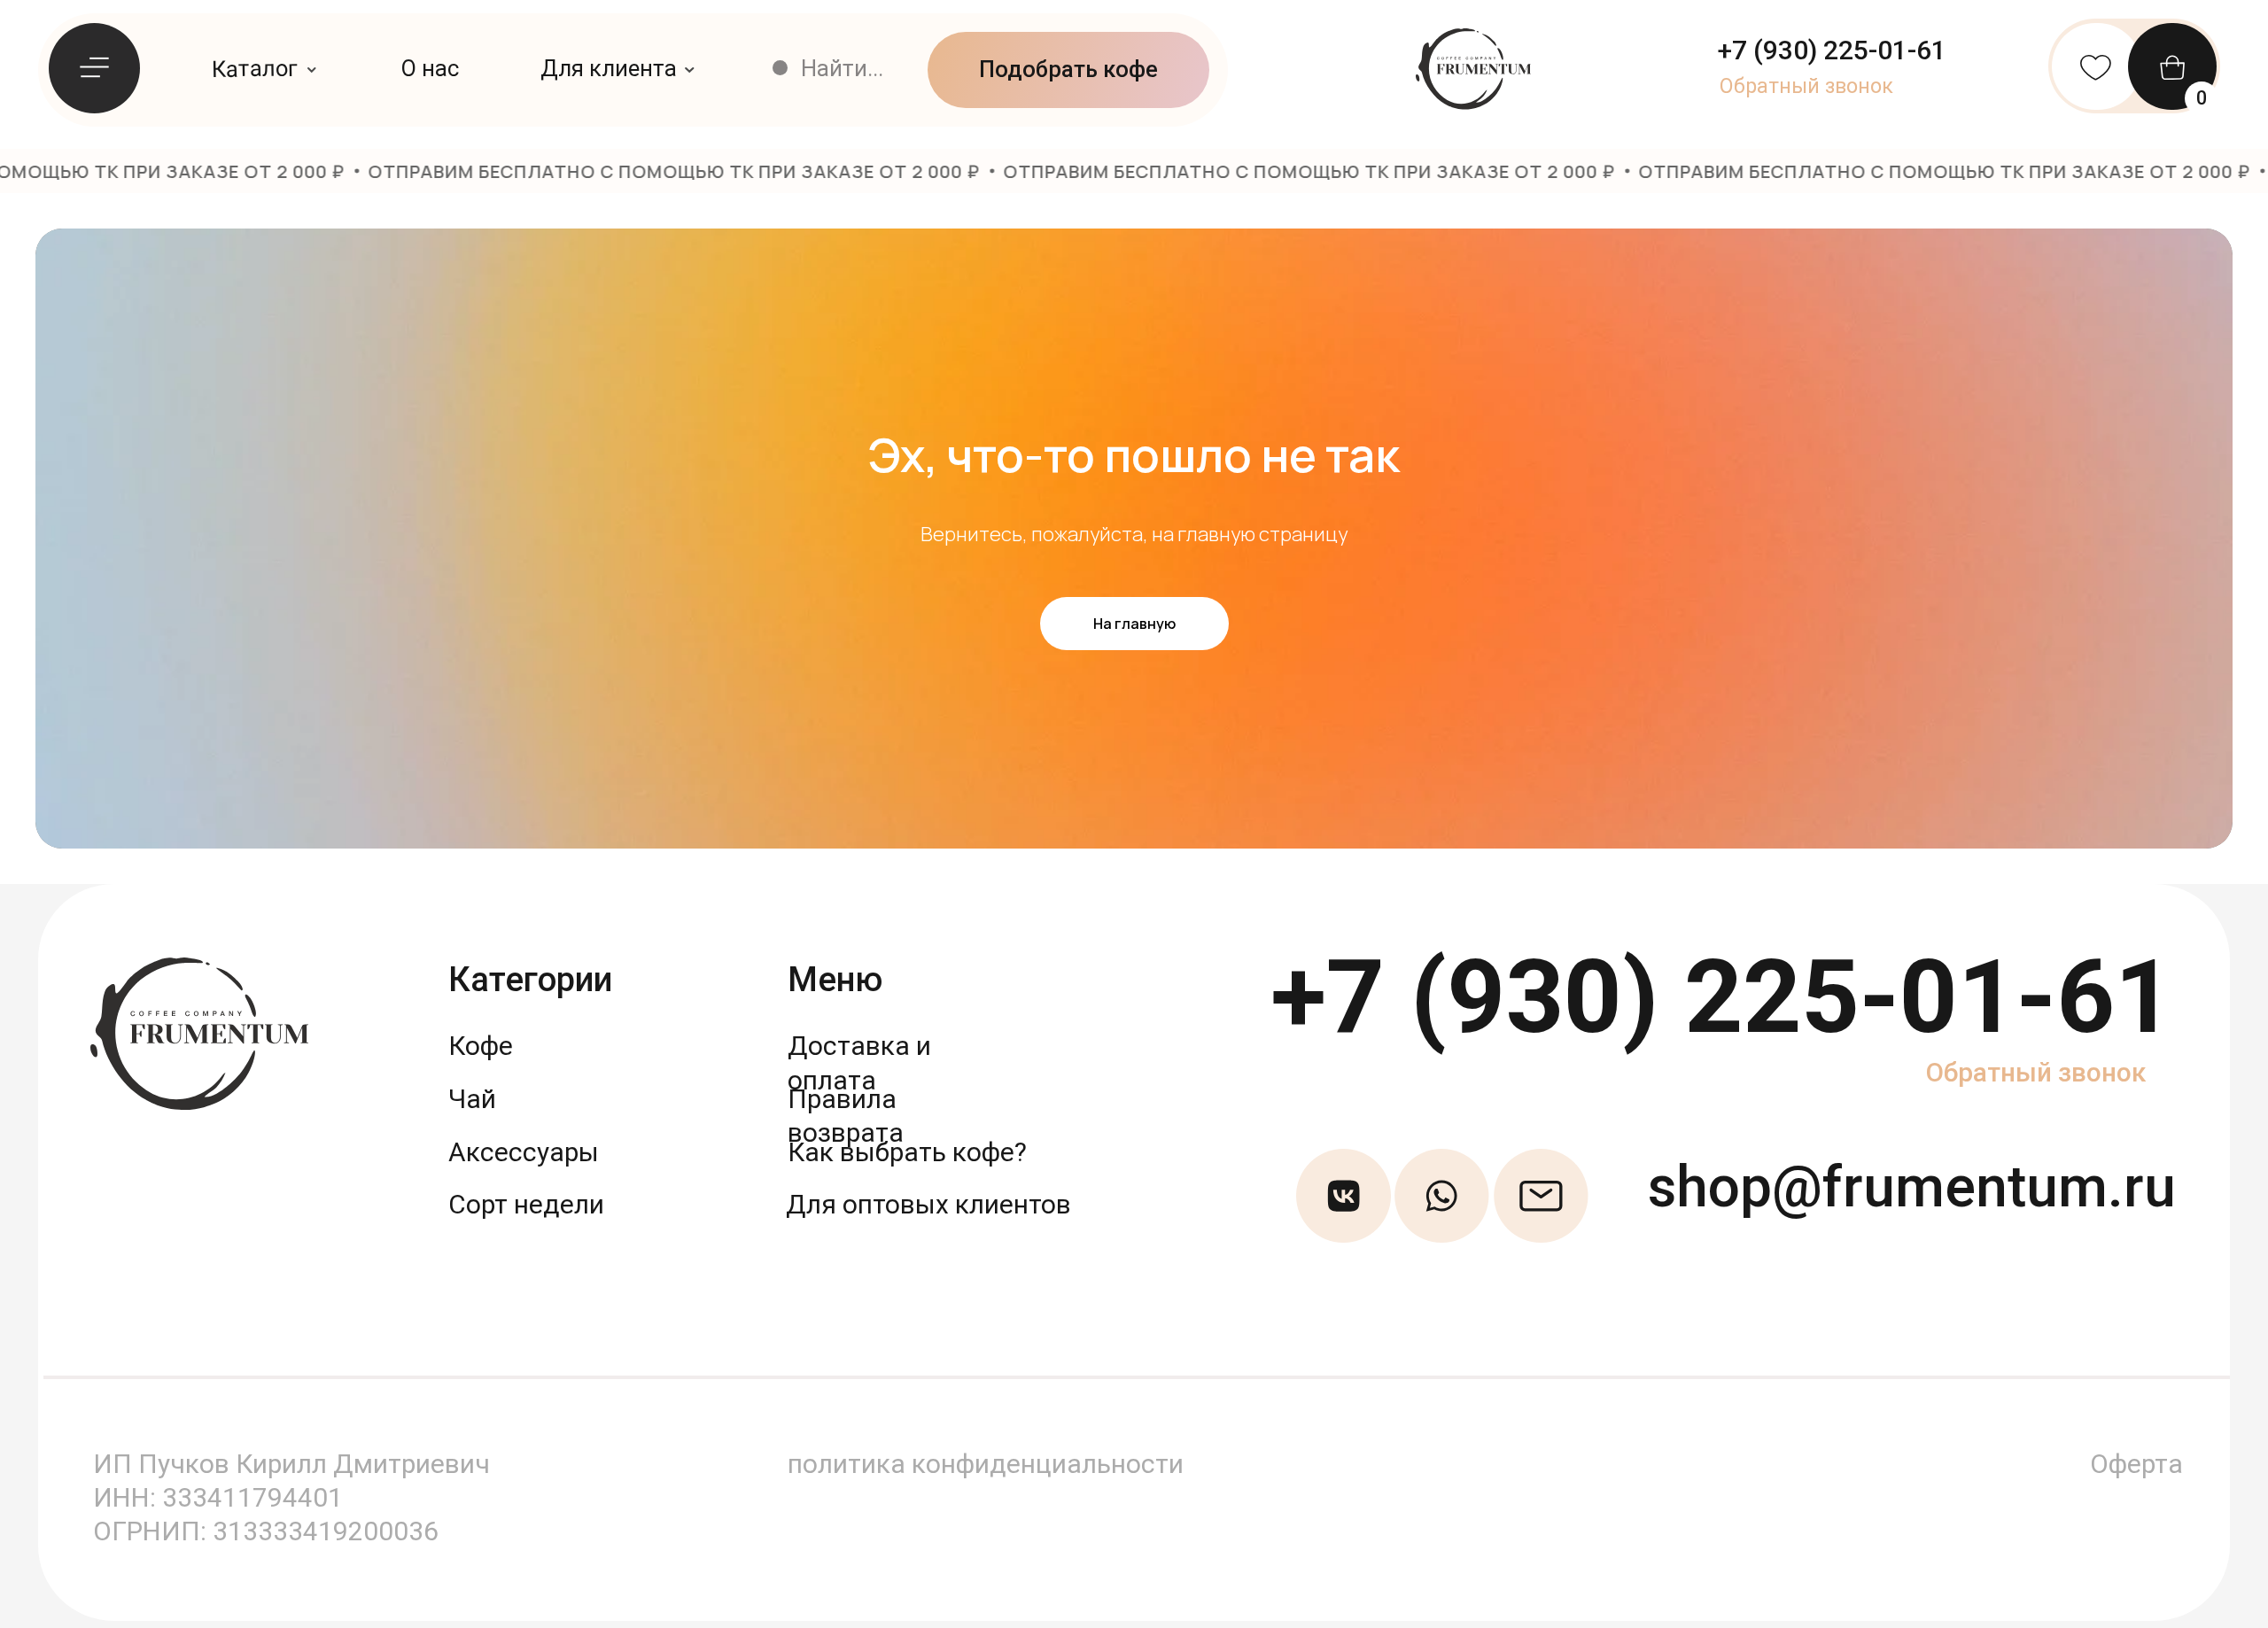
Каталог (255, 68)
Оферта (2136, 1464)
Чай (472, 1099)
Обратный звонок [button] (2036, 1072)
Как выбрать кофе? (907, 1152)
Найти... (842, 68)
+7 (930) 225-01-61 (1722, 997)
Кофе (481, 1046)
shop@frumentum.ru (1912, 1187)
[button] (1806, 86)
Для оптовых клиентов (928, 1204)
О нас (430, 68)
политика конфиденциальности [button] (986, 1464)
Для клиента (609, 68)
